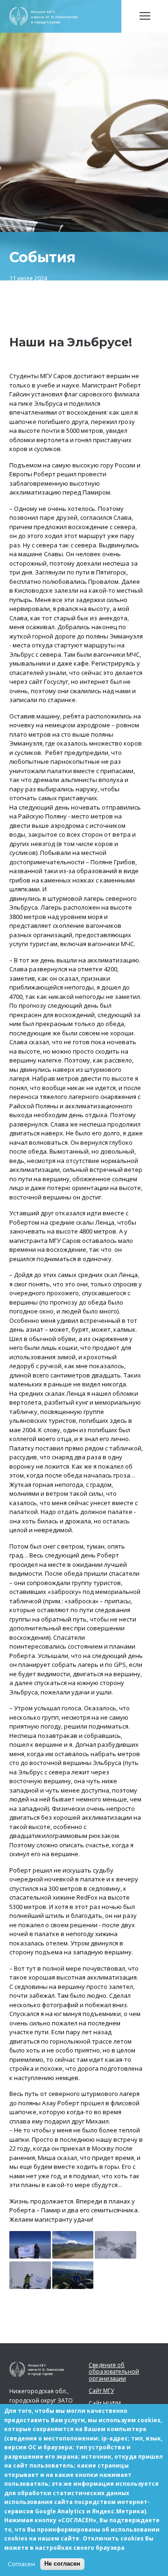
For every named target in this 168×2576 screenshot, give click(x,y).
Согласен (21, 2564)
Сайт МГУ (101, 2391)
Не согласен (62, 2564)
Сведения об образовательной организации (114, 2372)
